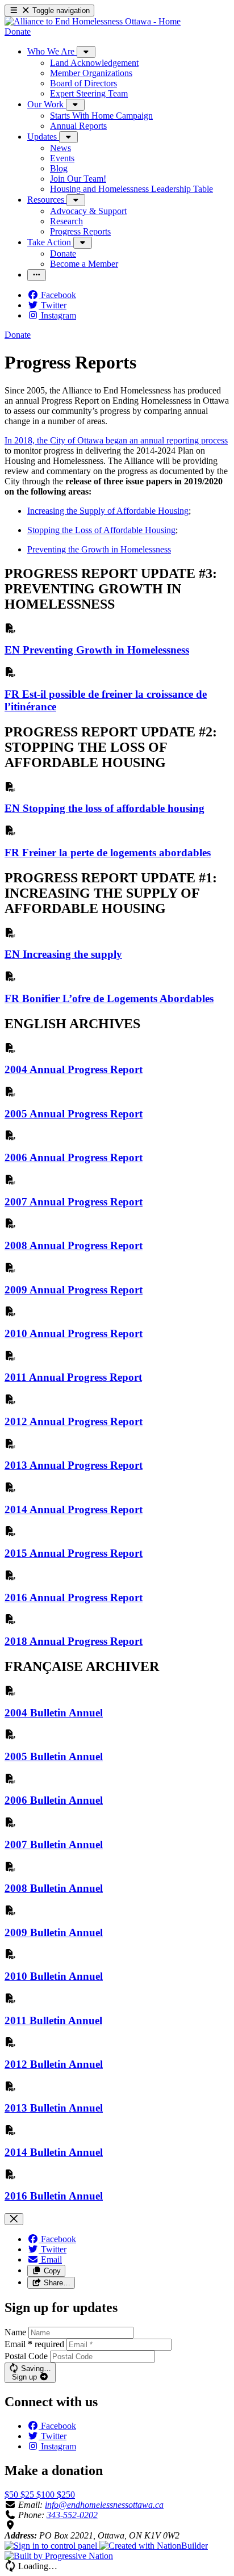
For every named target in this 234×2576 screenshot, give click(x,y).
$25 (28, 2495)
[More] (86, 52)
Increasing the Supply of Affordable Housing (108, 511)
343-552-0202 (72, 2515)
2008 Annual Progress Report (74, 1245)
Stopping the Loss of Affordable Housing (101, 530)
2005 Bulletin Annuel (54, 1756)
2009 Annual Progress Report (74, 1290)
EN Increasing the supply (63, 954)
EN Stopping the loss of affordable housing (105, 808)
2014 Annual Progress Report (74, 1509)
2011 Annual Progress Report (73, 1377)
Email (34, 2344)
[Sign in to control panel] (52, 2546)
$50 (12, 2495)
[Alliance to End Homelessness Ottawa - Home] (93, 21)
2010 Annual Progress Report (74, 1333)
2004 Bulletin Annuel (54, 1713)
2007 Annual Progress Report (74, 1202)
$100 (47, 2495)
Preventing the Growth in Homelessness (99, 549)
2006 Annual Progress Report (74, 1157)
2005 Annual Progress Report (74, 1114)
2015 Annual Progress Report (74, 1553)
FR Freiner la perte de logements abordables (108, 853)
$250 (66, 2495)
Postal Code (26, 2356)
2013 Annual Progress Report (74, 1465)
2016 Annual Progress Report (74, 1597)
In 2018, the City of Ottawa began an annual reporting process (116, 440)
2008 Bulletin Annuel (54, 1888)
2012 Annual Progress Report (74, 1421)
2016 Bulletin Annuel (54, 2196)
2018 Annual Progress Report (74, 1641)
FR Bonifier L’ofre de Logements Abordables (109, 998)
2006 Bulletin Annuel (54, 1800)
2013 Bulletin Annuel (54, 2108)
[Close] (14, 2219)
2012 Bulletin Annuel (54, 2064)
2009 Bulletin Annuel (54, 1932)
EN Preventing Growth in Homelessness (97, 650)
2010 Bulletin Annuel (54, 1976)
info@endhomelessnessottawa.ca (104, 2505)
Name (15, 2332)
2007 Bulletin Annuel (54, 1844)
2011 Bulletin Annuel (53, 2020)
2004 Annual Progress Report (74, 1069)
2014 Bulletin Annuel (54, 2152)
